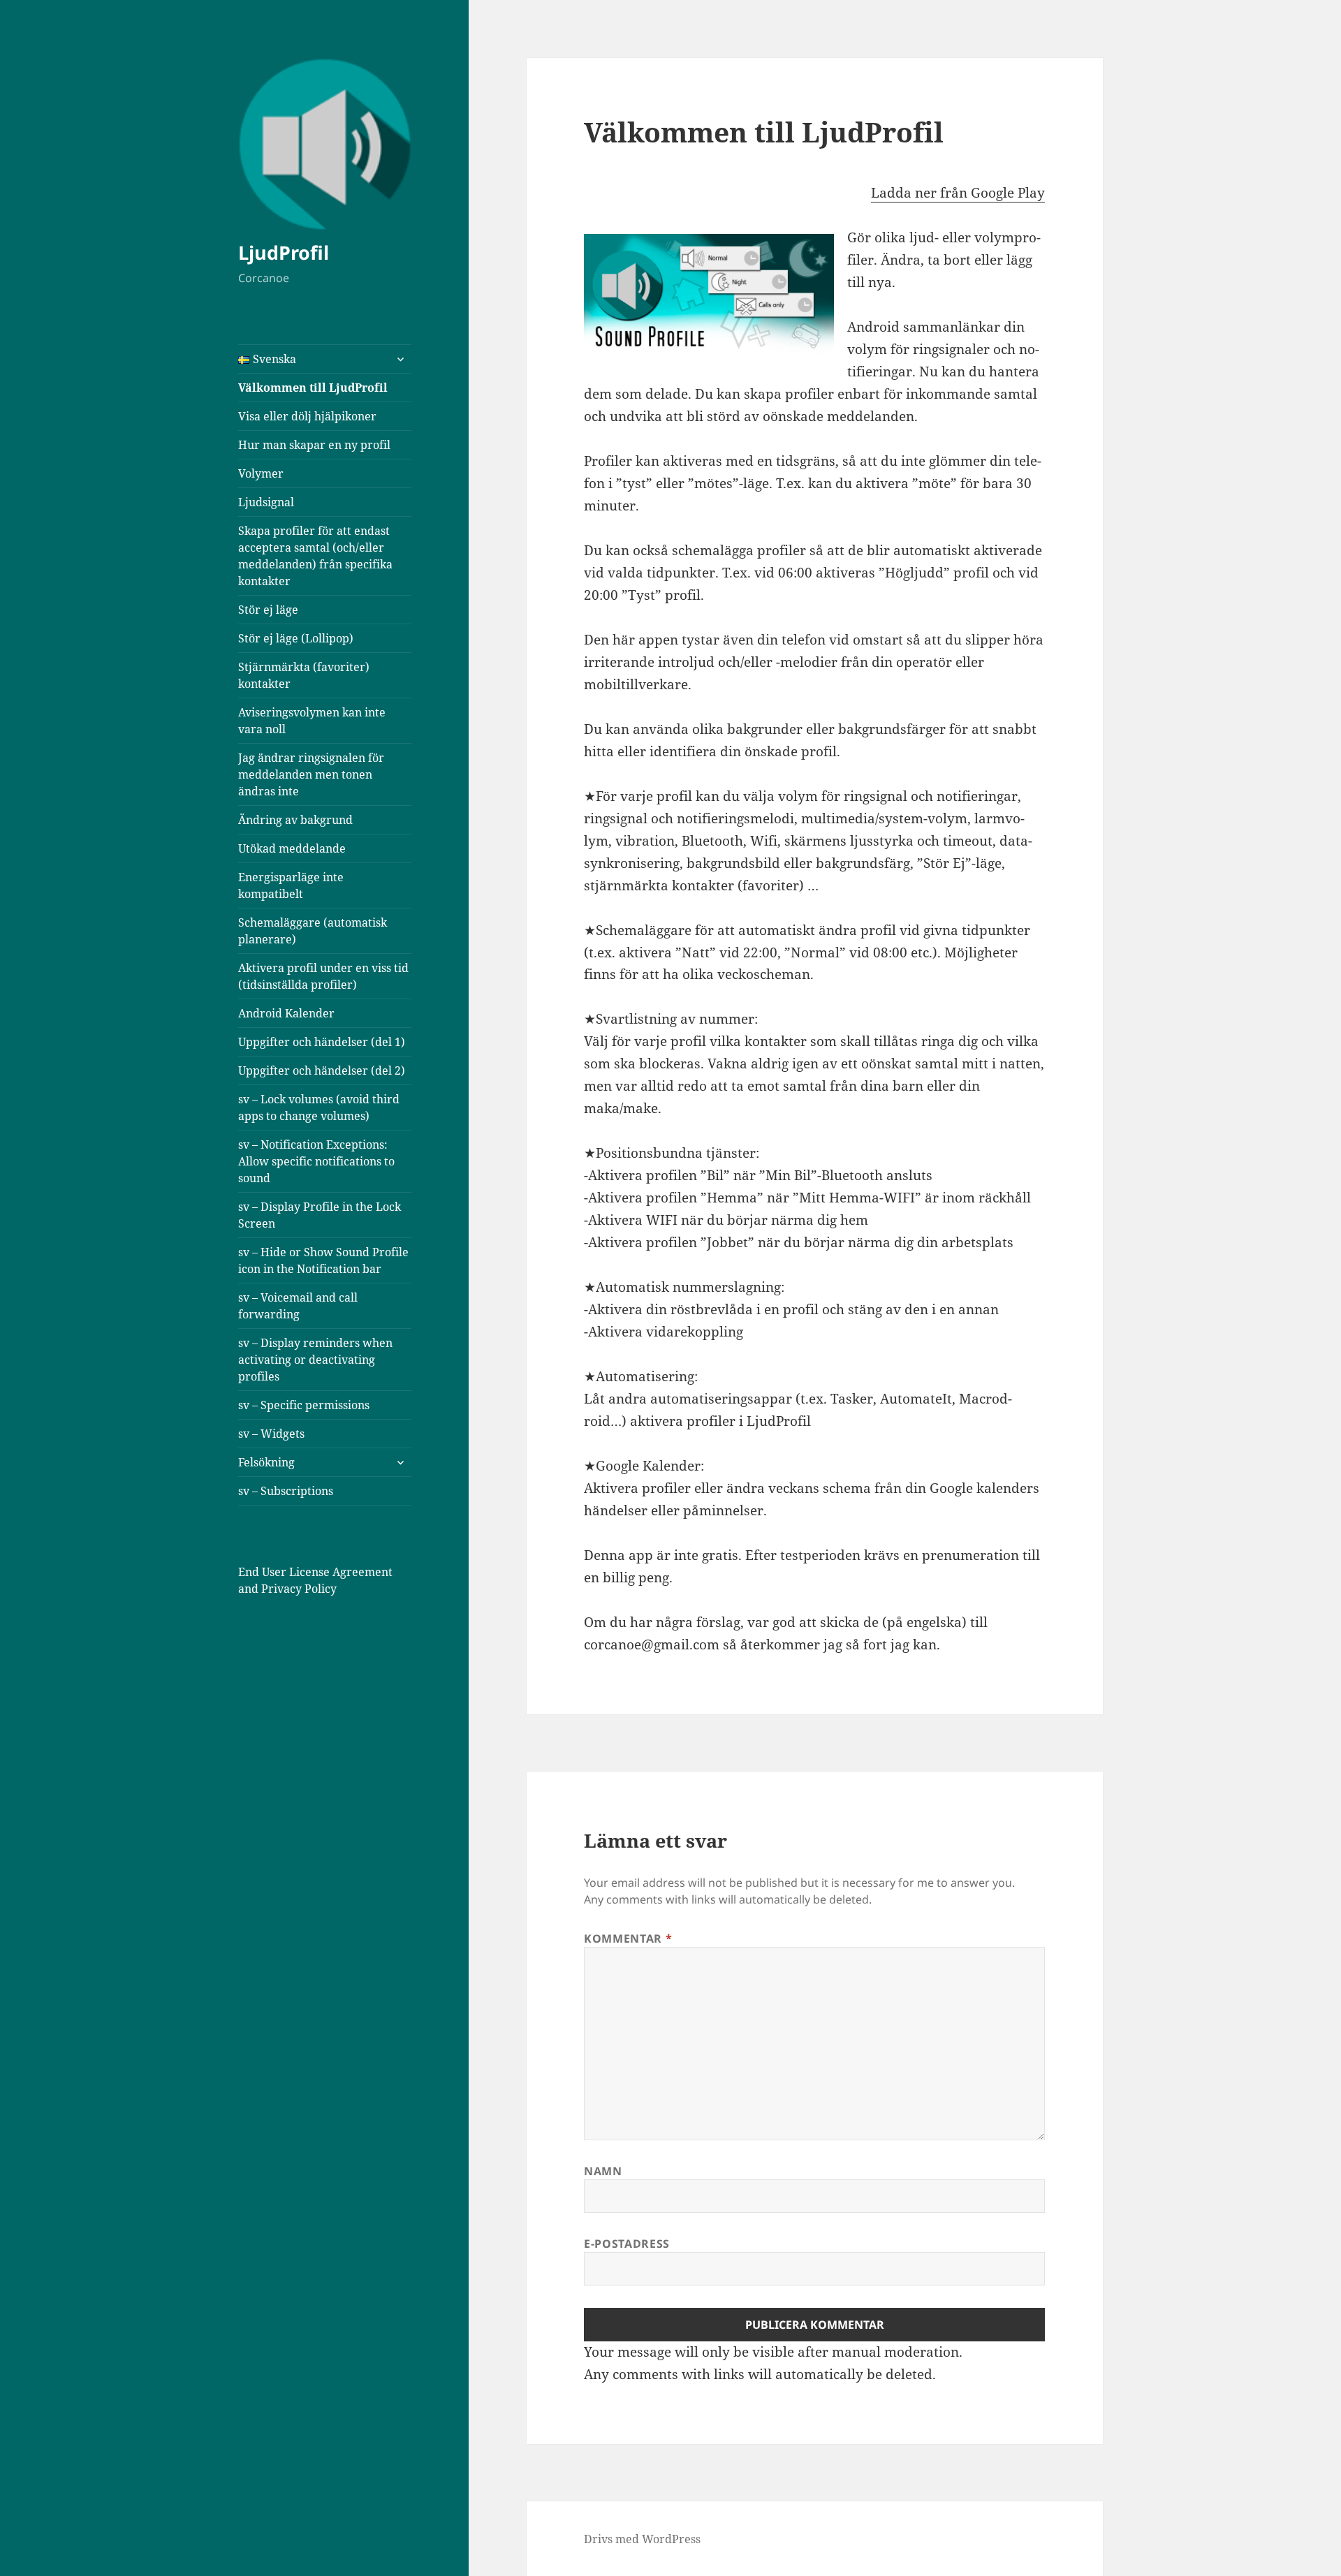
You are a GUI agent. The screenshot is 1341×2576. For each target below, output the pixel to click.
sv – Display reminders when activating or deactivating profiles (315, 1360)
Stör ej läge (268, 610)
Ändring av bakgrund (295, 820)
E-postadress (627, 2244)
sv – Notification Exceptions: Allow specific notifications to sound (316, 1161)
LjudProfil (284, 252)
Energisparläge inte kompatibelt (291, 885)
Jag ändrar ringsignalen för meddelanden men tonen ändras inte (311, 774)
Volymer (261, 473)
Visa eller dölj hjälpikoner (307, 416)
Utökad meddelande (292, 848)
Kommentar (628, 1938)
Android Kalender (286, 1013)
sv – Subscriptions (286, 1491)
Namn (603, 2171)
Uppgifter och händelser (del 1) (322, 1042)
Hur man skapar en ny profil (314, 445)
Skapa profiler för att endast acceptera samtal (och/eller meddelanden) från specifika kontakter (315, 556)
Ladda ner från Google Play (958, 193)
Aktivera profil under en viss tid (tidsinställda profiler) (323, 976)
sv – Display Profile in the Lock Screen (320, 1215)
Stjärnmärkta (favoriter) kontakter (304, 675)
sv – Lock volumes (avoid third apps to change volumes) (319, 1107)
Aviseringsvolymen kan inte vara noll (312, 721)
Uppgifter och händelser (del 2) (322, 1070)
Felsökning (266, 1462)
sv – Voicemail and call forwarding (298, 1306)
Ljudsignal (266, 502)
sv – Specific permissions (304, 1405)
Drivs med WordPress (642, 2539)
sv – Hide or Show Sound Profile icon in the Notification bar (323, 1260)
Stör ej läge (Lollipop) (296, 638)
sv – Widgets (271, 1434)
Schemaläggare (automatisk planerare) (313, 931)
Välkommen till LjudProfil (313, 388)
